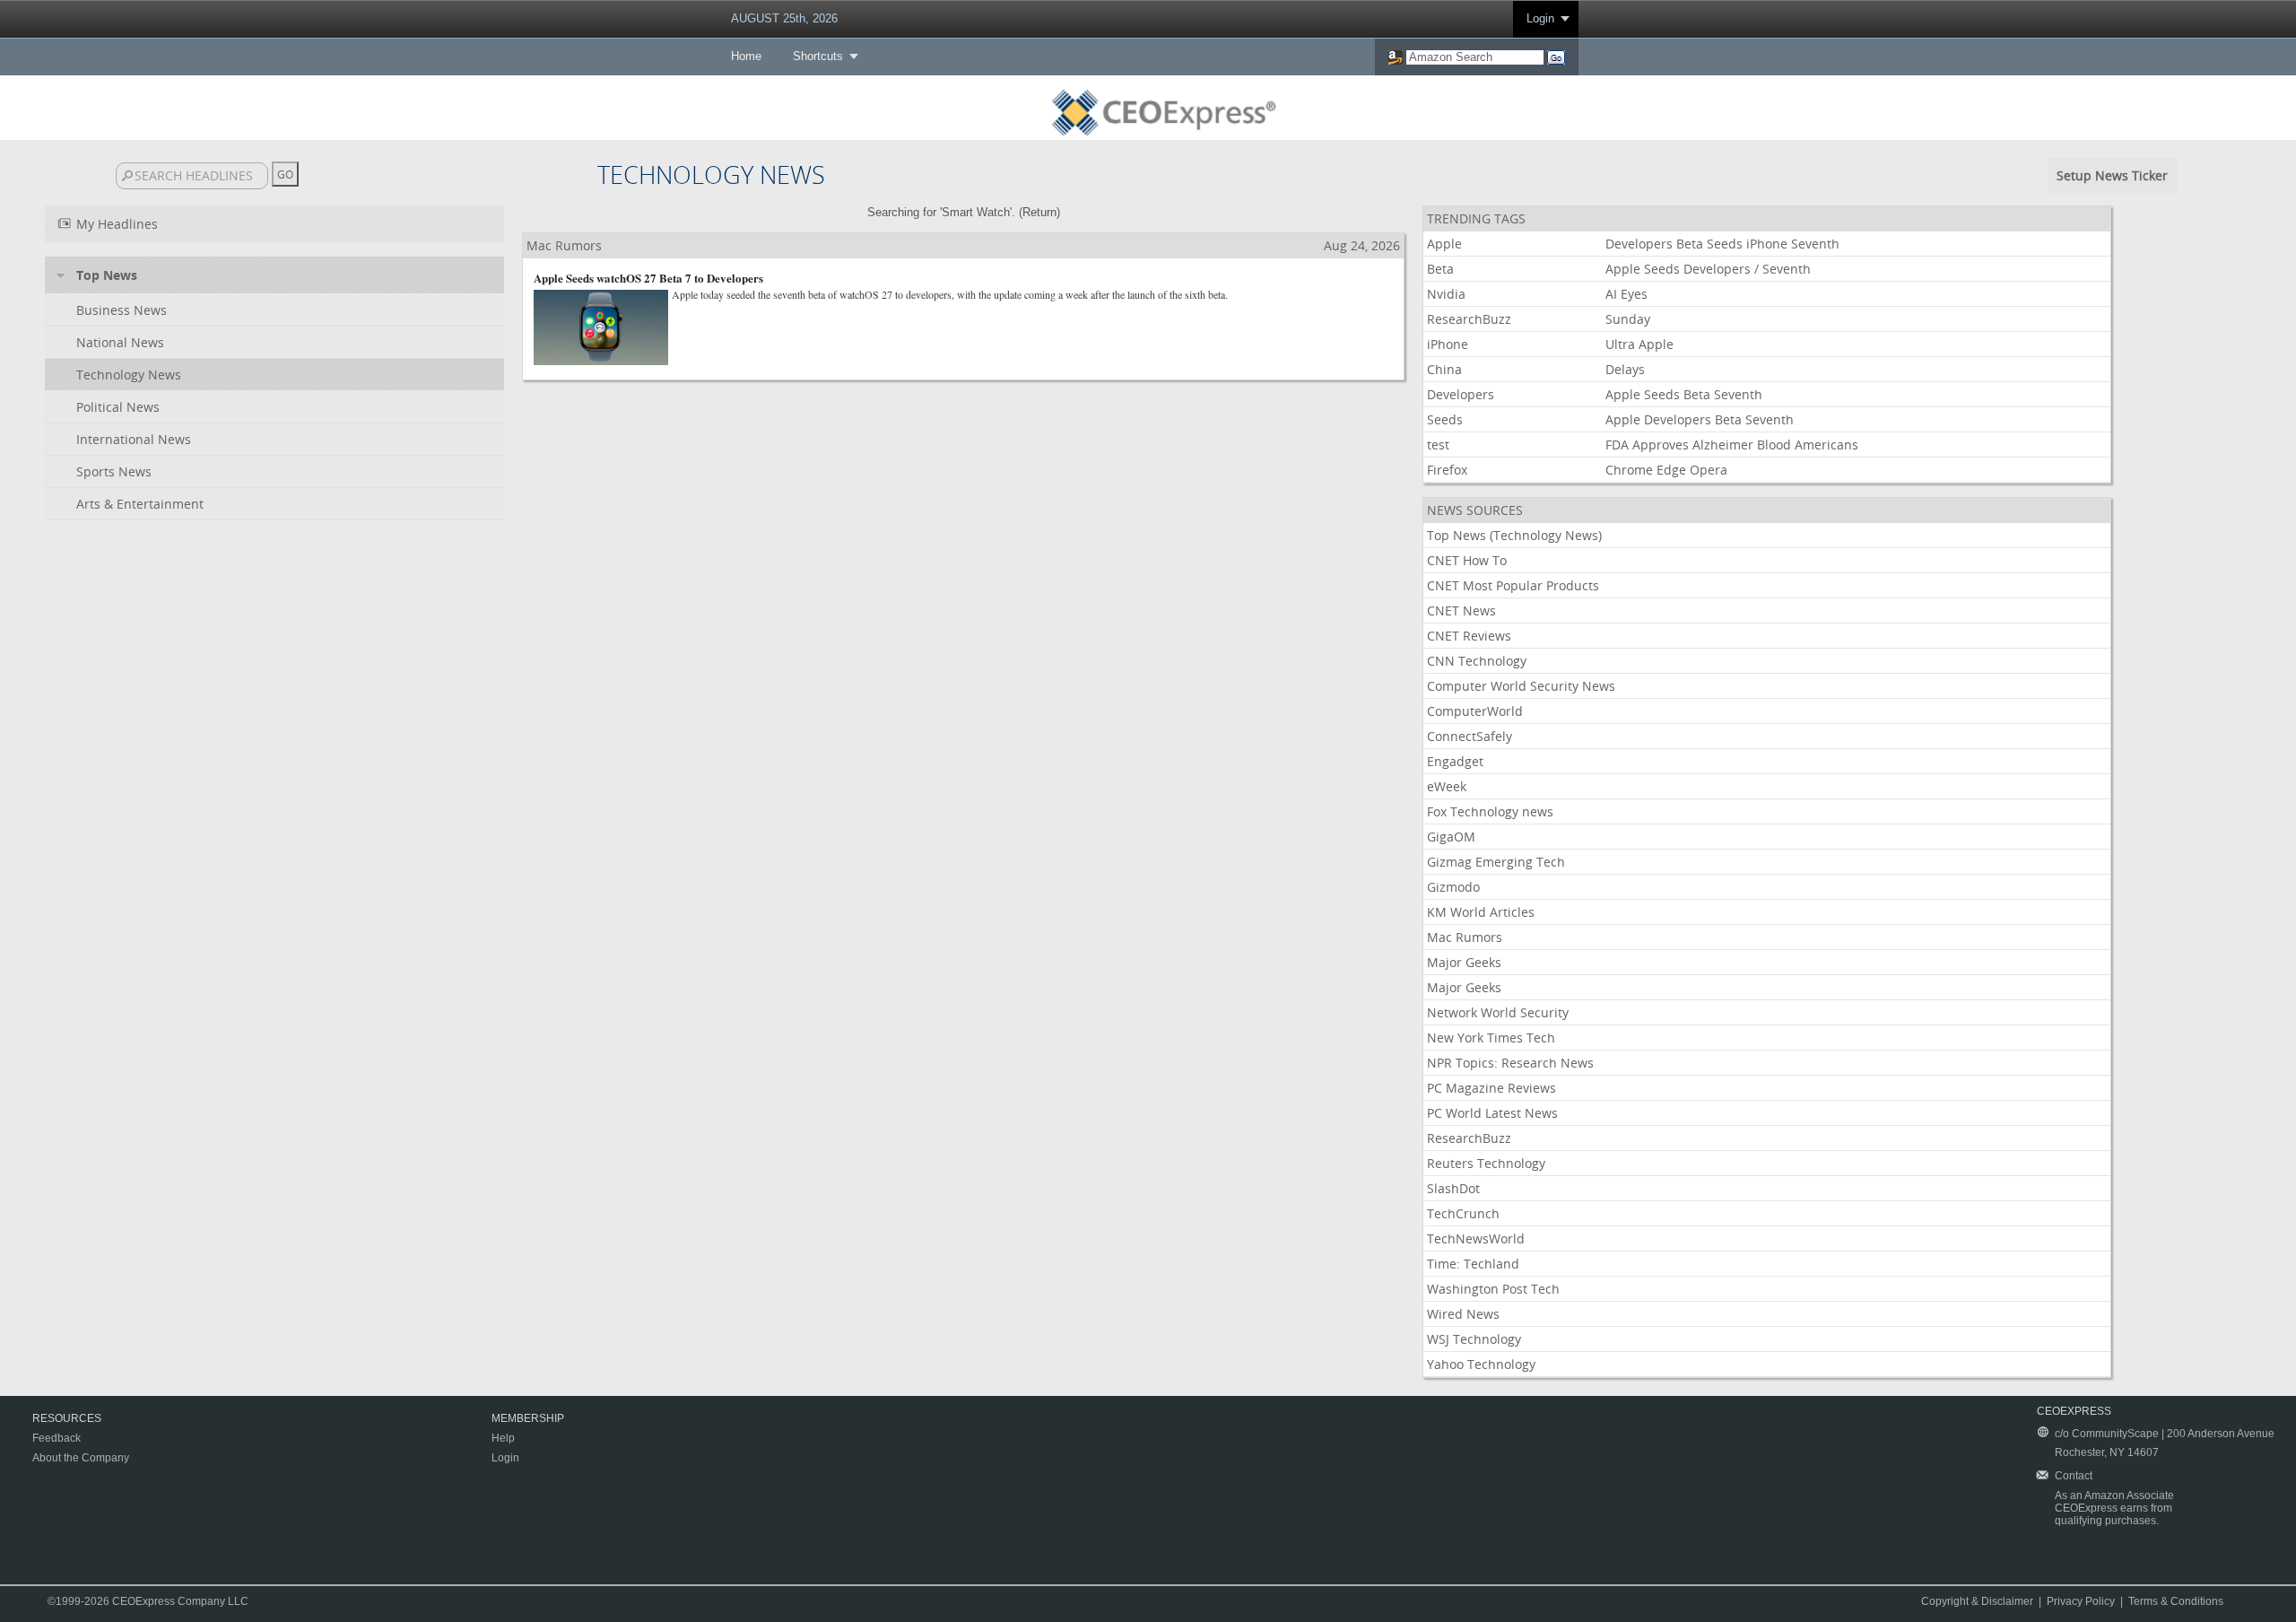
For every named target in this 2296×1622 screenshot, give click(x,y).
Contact (2074, 1476)
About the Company (81, 1458)
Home (746, 56)
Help (503, 1438)
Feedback (57, 1438)
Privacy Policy (2081, 1601)
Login (1540, 18)
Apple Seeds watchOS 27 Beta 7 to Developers (648, 278)
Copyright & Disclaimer (1977, 1601)
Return (1039, 212)
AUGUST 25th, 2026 (784, 18)
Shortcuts (818, 56)
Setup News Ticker (2112, 175)
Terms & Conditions (2176, 1601)
